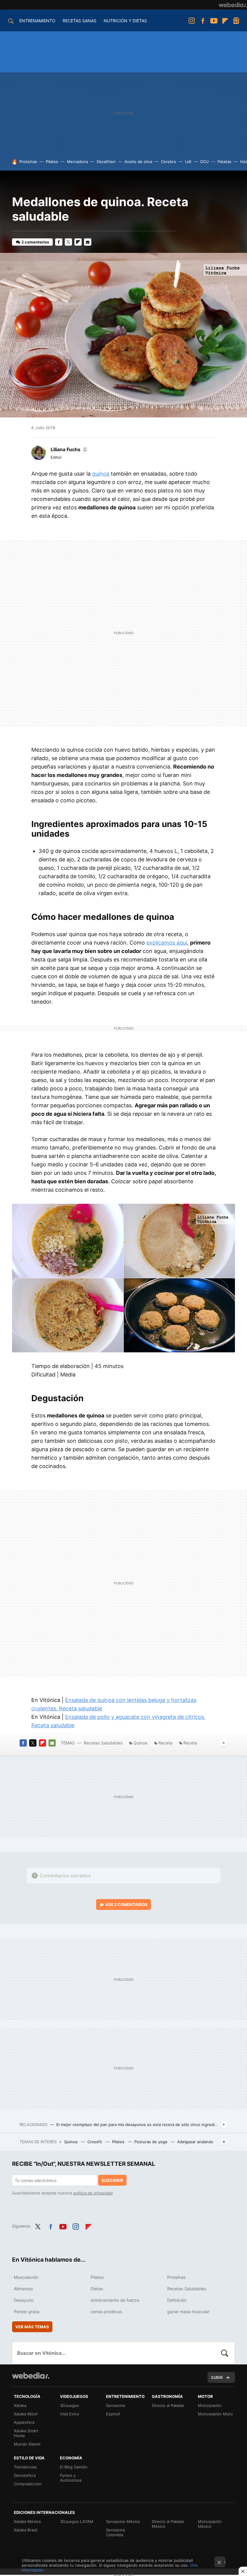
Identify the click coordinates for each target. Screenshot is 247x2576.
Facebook (203, 21)
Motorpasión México (210, 2524)
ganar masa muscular (188, 2312)
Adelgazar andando (195, 2142)
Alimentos (23, 2289)
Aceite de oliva (138, 162)
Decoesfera (25, 2475)
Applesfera (24, 2422)
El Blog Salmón (74, 2467)
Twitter (68, 242)
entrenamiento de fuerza (115, 2300)
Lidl (188, 162)
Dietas (97, 2289)
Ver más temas (32, 2327)
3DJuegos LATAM (77, 2521)
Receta (165, 1743)
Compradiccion (28, 2484)
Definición (177, 2300)
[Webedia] (233, 5)
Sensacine (116, 2405)
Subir (217, 2377)
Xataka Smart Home (26, 2433)
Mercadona (77, 162)
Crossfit (95, 2142)
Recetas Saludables (103, 1743)
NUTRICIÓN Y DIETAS (125, 21)
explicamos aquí (167, 943)
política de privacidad (93, 2193)
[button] (69, 449)
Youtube (214, 21)
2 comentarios (35, 242)
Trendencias (25, 2467)
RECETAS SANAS (80, 21)
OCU (204, 162)
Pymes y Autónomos (71, 2478)
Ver (126, 1904)
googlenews (236, 21)
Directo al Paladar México (168, 2524)
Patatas (224, 162)
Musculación (26, 2277)
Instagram (192, 21)
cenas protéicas (106, 2312)
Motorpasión (210, 2405)
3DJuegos (69, 2405)
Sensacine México (123, 2521)
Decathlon (106, 162)
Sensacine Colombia (116, 2532)
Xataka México (27, 2521)
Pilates (52, 162)
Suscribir (112, 2180)
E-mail (88, 242)
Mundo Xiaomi (27, 2444)
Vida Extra (69, 2414)
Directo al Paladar (168, 2405)
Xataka (20, 2405)
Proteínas (28, 162)
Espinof (113, 2414)
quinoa (101, 474)
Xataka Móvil (26, 2414)
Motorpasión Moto (215, 2414)
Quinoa (140, 1743)
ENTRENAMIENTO (37, 21)
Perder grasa (27, 2312)
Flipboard (225, 21)
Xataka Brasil (26, 2530)
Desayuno (24, 2300)
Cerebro (169, 162)
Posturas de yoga (151, 2142)
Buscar (225, 2353)
